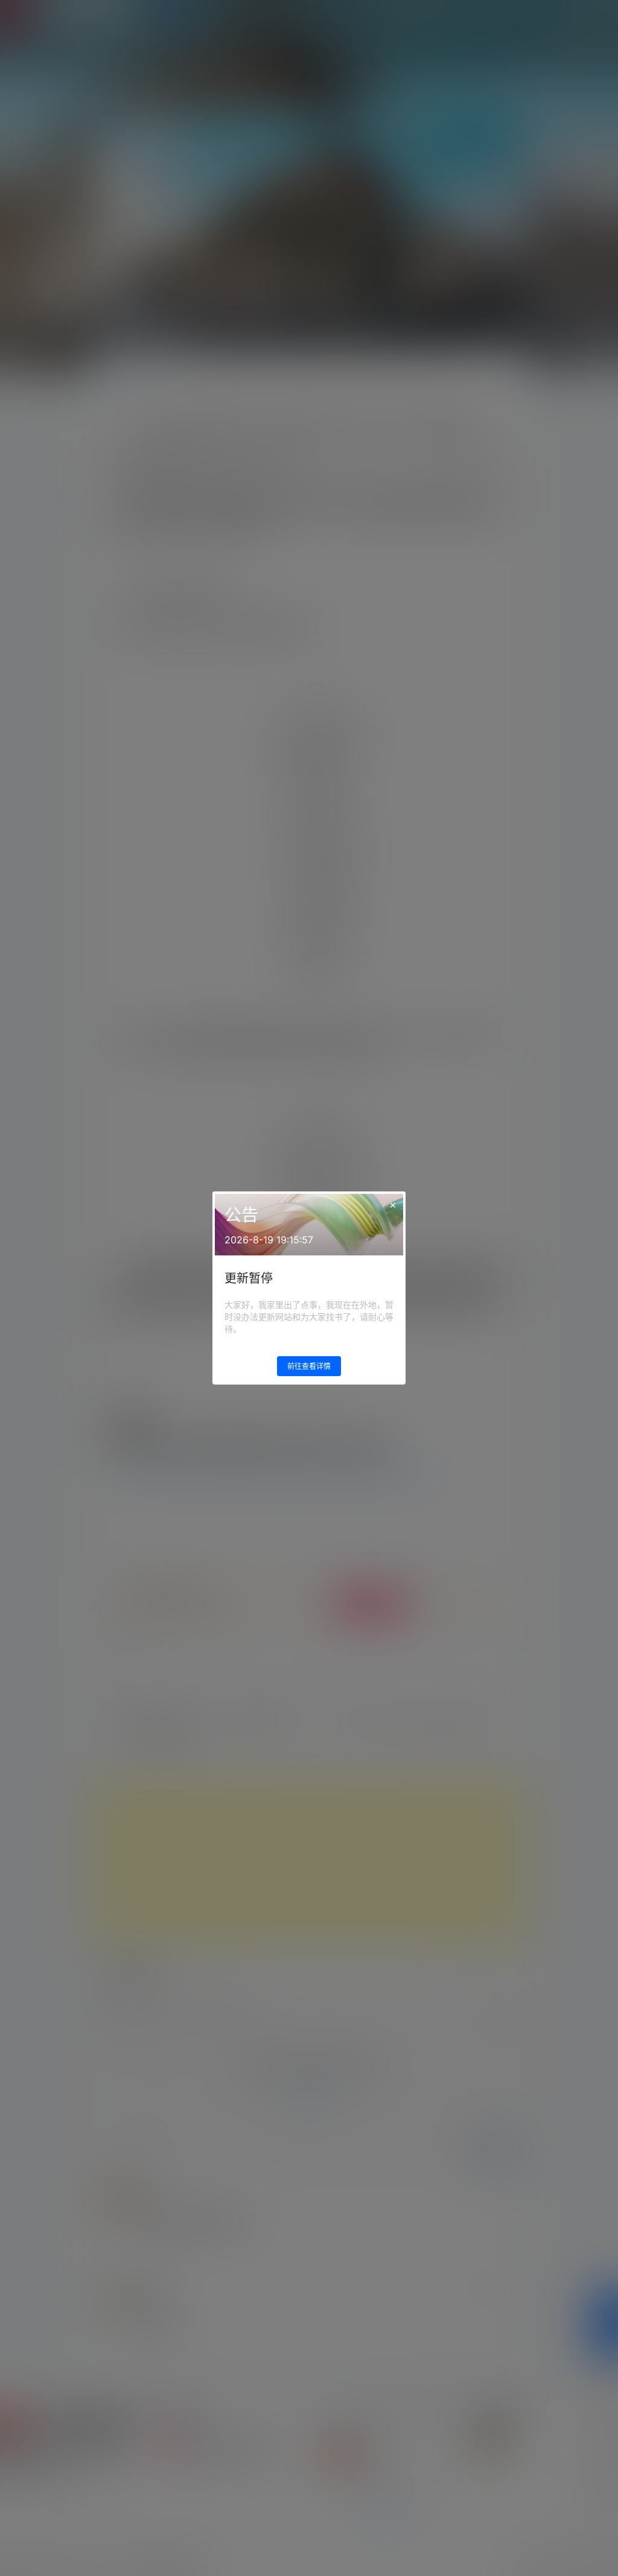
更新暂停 (249, 1278)
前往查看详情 (309, 1366)
